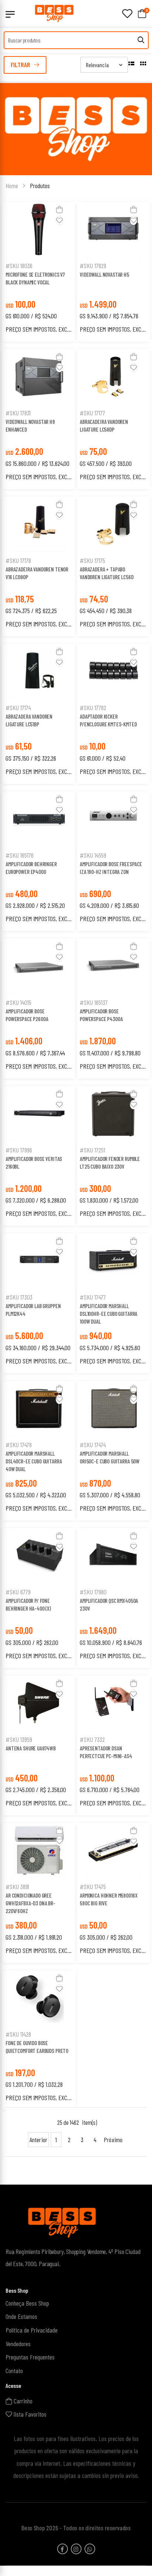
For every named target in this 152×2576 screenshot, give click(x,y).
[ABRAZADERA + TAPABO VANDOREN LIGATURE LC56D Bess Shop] (113, 524)
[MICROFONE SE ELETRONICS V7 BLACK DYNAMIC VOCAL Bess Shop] (39, 229)
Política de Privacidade (32, 2330)
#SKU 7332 (92, 1739)
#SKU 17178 (18, 560)
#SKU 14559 (93, 855)
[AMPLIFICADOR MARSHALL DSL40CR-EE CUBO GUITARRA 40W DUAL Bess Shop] (39, 1408)
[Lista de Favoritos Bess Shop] (127, 14)
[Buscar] (141, 40)
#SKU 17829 (93, 266)
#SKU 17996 (19, 1150)
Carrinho (22, 2400)
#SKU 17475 (93, 1887)
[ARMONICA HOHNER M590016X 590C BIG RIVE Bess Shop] (113, 1850)
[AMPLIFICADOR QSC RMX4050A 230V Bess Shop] (113, 1556)
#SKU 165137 (94, 1002)
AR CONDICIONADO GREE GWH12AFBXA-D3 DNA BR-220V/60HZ (30, 1903)
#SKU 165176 (20, 855)
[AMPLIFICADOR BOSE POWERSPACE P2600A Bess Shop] (39, 966)
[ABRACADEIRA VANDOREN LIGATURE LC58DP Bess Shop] (113, 377)
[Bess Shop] (59, 13)
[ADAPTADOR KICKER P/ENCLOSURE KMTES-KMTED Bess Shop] (113, 671)
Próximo (113, 2140)
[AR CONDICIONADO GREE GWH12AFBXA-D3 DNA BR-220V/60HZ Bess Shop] (39, 1850)
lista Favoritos (29, 2414)
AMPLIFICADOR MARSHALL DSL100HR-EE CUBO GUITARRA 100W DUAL (108, 1314)
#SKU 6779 (18, 1592)
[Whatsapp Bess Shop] (90, 2549)
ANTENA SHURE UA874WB (31, 1748)
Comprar (39, 248)
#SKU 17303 (19, 1297)
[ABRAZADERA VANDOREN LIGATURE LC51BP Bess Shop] (39, 671)
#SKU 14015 (18, 1002)
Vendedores (18, 2343)
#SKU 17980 (93, 1592)
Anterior (38, 2140)
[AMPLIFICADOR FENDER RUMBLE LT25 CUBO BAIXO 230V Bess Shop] (113, 1114)
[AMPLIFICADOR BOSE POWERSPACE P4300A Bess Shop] (113, 966)
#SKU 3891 (17, 1887)
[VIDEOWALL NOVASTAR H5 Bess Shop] (113, 229)
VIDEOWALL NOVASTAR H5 (104, 274)
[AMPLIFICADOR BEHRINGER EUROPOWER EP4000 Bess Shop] (39, 819)
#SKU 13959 (19, 1739)
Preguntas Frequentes (30, 2357)
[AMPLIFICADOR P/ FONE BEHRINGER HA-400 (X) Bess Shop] (39, 1556)
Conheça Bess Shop (27, 2303)
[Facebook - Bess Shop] (63, 2549)
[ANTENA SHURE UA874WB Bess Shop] (39, 1703)
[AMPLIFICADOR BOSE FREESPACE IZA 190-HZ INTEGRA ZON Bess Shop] (113, 819)
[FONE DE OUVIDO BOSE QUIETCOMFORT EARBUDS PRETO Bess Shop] (39, 1998)
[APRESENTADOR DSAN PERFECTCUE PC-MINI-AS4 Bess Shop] (113, 1703)
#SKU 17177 (92, 413)
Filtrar (20, 65)
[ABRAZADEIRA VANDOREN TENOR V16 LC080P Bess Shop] (39, 524)
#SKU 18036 (19, 266)
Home (12, 186)
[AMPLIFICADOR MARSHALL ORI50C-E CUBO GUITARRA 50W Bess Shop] (113, 1408)
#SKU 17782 (93, 708)
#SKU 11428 (18, 2034)
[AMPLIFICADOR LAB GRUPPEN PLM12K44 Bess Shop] (39, 1261)
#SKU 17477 (93, 1297)
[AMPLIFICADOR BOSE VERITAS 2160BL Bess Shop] (39, 1114)
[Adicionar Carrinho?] (59, 210)
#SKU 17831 (18, 413)
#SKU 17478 (19, 1445)
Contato (14, 2371)
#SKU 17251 (92, 1150)
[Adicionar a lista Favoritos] (59, 220)
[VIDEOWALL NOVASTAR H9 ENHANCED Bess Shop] (39, 377)
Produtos (40, 186)
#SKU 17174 (18, 708)
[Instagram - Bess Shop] (76, 2549)
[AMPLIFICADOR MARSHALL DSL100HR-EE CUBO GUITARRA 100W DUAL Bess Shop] (113, 1261)
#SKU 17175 (92, 560)
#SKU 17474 (93, 1445)
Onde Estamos (21, 2316)
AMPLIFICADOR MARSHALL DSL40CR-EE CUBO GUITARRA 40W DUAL (34, 1461)
